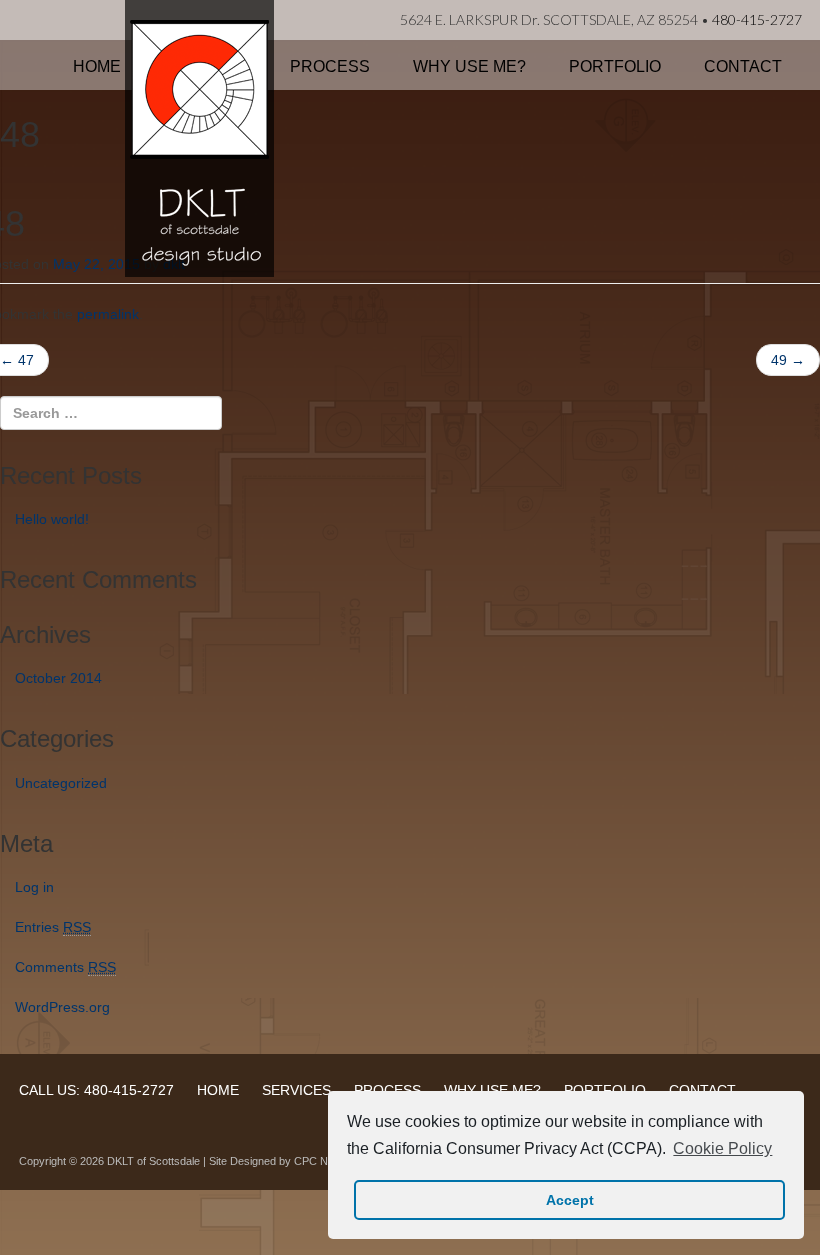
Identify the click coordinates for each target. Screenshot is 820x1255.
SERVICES (296, 1090)
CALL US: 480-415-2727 (96, 1090)
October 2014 (58, 678)
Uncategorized (61, 783)
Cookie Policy (722, 1148)
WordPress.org (62, 1007)
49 (788, 360)
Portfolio (615, 66)
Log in (34, 887)
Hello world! (52, 519)
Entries (53, 927)
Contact (743, 66)
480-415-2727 (757, 19)
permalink (108, 314)
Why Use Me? (469, 66)
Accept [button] (570, 1200)
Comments (65, 967)
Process (330, 66)
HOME (218, 1090)
